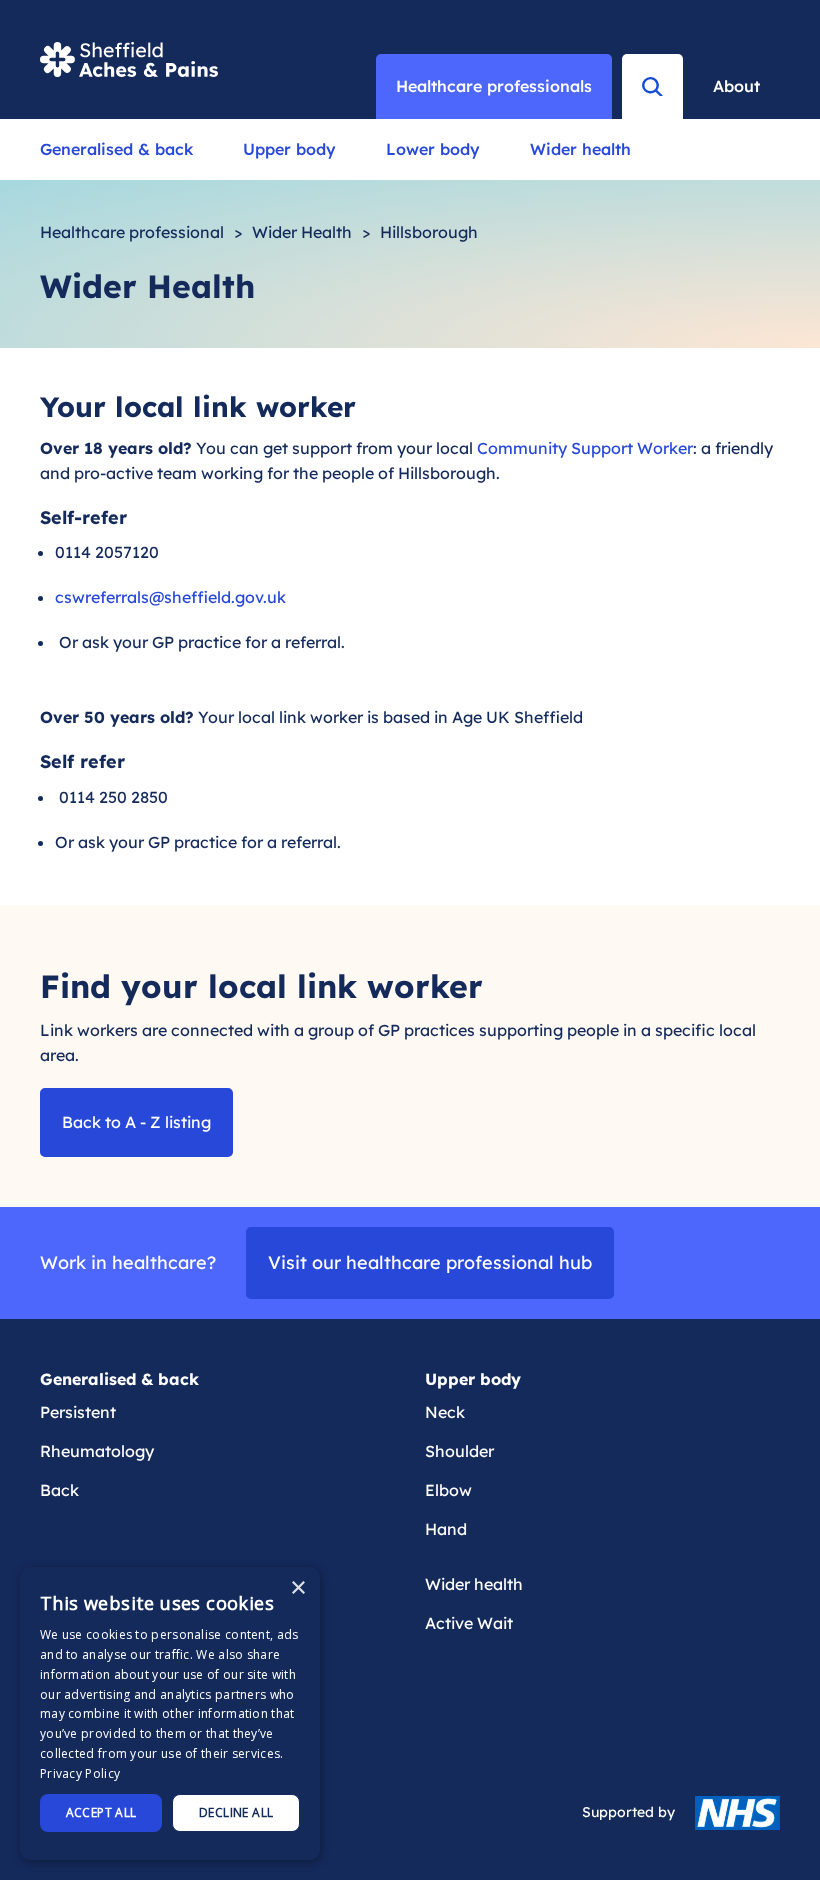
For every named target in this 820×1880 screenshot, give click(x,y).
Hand (446, 1529)
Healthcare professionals (494, 86)
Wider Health (302, 232)
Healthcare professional (132, 232)
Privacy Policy (80, 1773)
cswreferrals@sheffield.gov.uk (170, 597)
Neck (445, 1412)
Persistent (78, 1412)
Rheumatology (97, 1451)
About (736, 86)
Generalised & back (116, 149)
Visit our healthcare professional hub (430, 1262)
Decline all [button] (236, 1812)
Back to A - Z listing (136, 1122)
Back (59, 1490)
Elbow (448, 1490)
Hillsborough (429, 232)
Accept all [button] (101, 1812)
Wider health (580, 149)
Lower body (433, 149)
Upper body (289, 149)
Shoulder (459, 1451)
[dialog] (170, 1713)
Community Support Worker (585, 448)
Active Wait (469, 1623)
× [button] (297, 1588)
